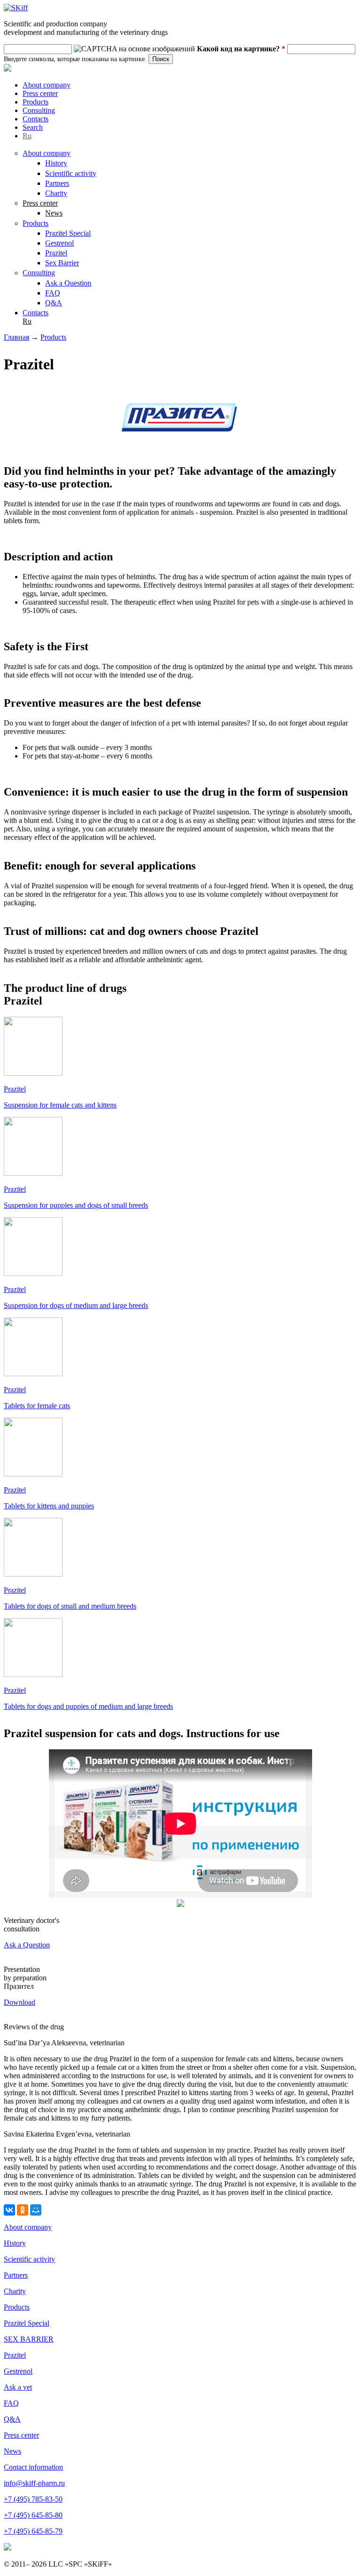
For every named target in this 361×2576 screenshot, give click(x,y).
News (54, 213)
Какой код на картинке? (241, 49)
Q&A (54, 303)
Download (20, 2002)
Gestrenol (59, 243)
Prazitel (56, 253)
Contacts (35, 119)
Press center (40, 93)
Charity (56, 193)
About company (47, 85)
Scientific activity (71, 173)
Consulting (39, 110)
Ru (27, 136)
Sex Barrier (62, 263)
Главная (16, 337)
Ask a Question (68, 283)
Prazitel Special (68, 233)
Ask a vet (18, 2387)
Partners (57, 183)
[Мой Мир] (36, 2210)
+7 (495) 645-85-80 (33, 2515)
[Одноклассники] (23, 2210)
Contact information (33, 2467)
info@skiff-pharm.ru (34, 2483)
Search (33, 127)
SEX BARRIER (29, 2339)
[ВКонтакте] (9, 2210)
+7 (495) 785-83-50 (33, 2499)
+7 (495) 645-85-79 (33, 2531)
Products (35, 102)
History (56, 163)
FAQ (53, 293)
